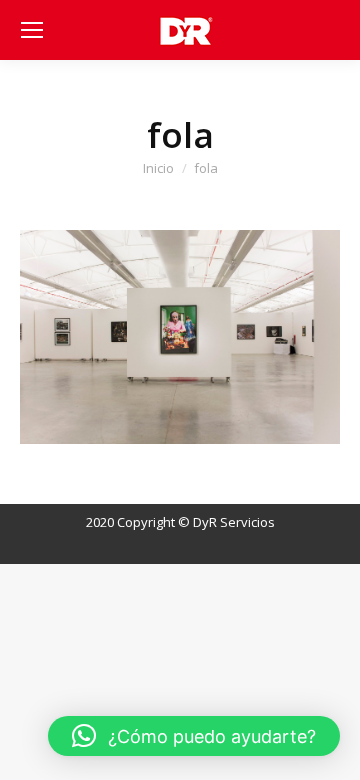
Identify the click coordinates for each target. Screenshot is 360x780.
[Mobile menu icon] (32, 30)
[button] (194, 736)
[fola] (180, 337)
